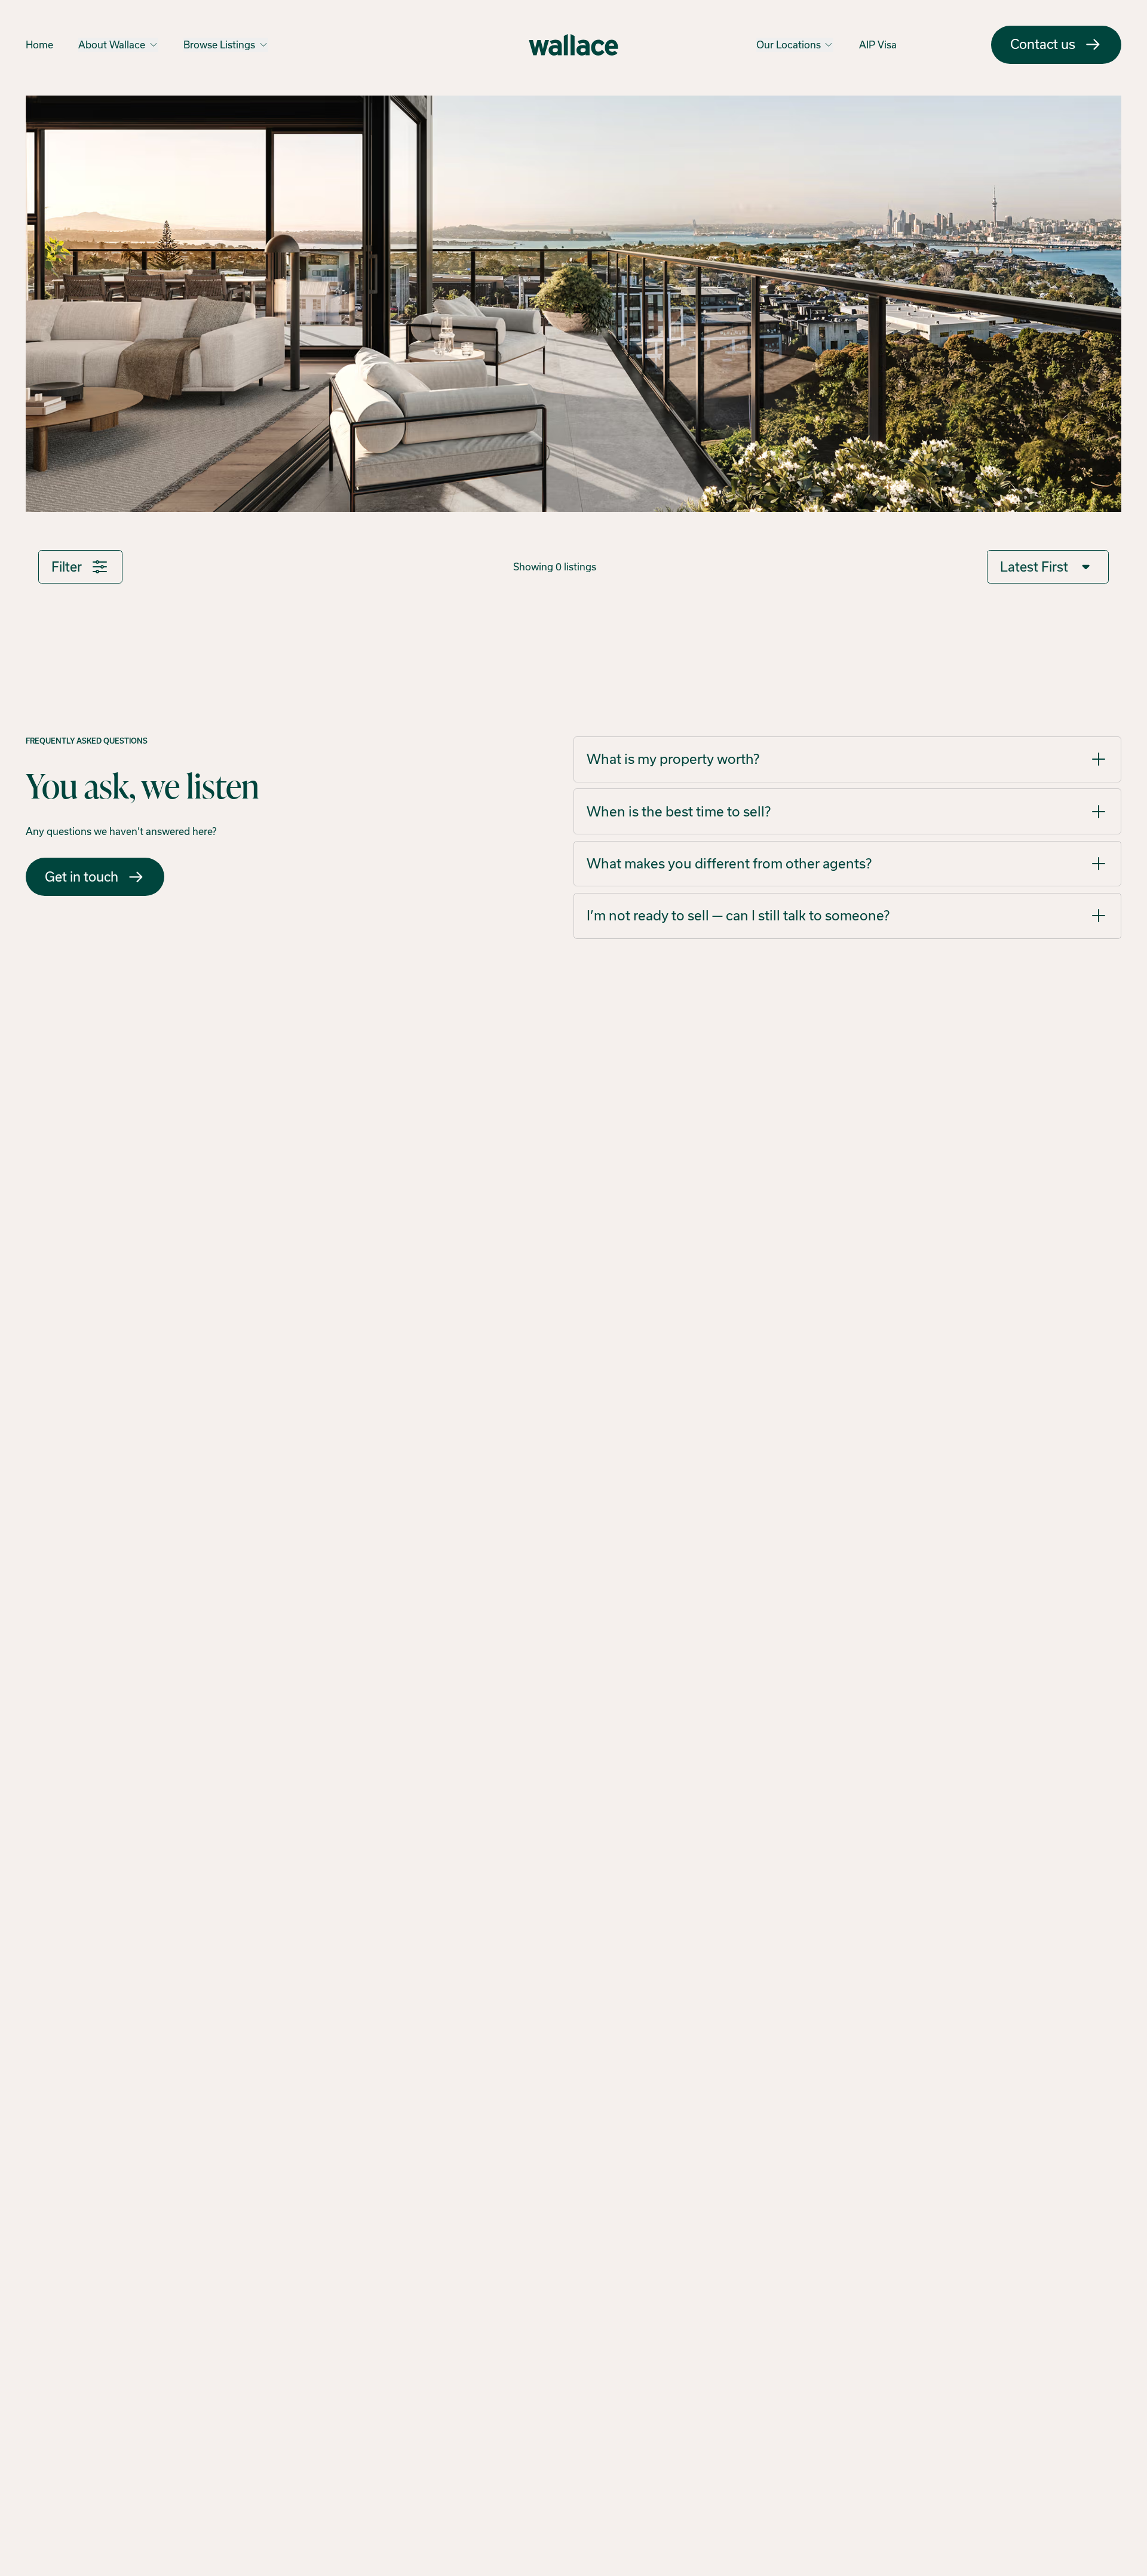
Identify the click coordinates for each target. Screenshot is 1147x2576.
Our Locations (789, 45)
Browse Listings (219, 45)
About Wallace (112, 45)
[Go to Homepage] (573, 45)
